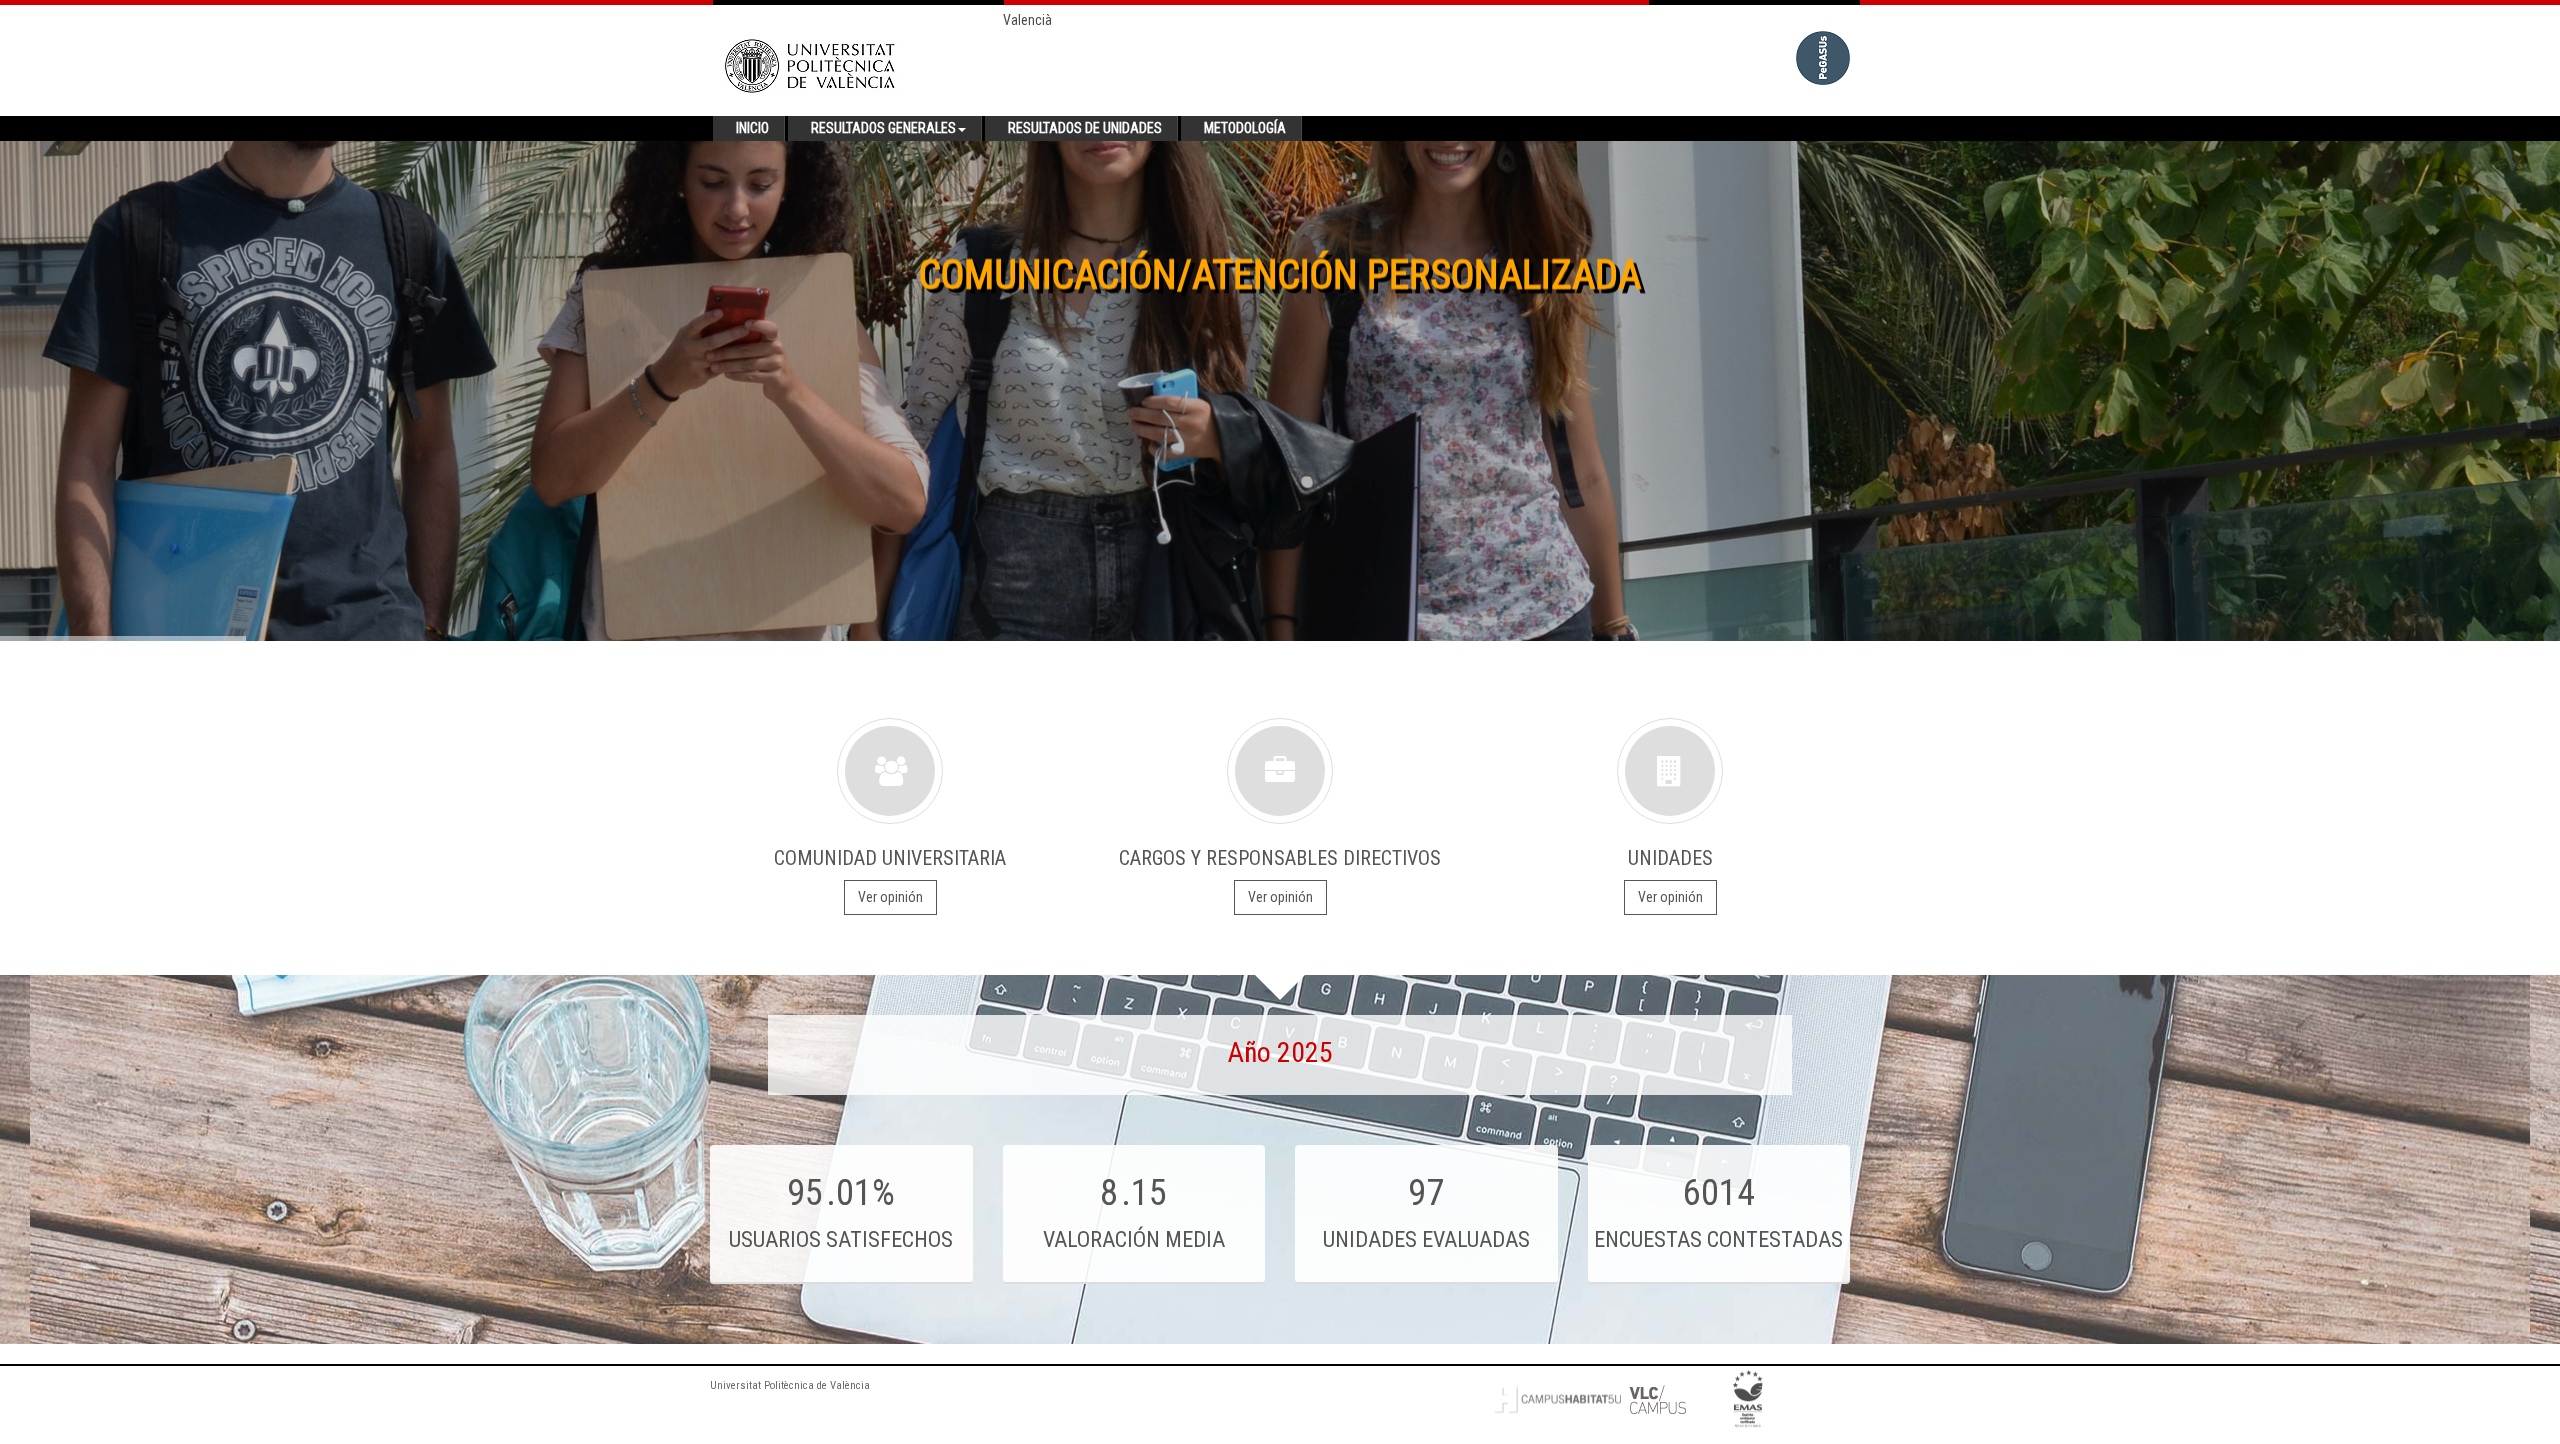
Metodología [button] (1245, 128)
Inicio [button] (752, 128)
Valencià (1027, 20)
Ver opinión (890, 897)
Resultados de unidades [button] (1085, 128)
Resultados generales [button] (883, 128)
